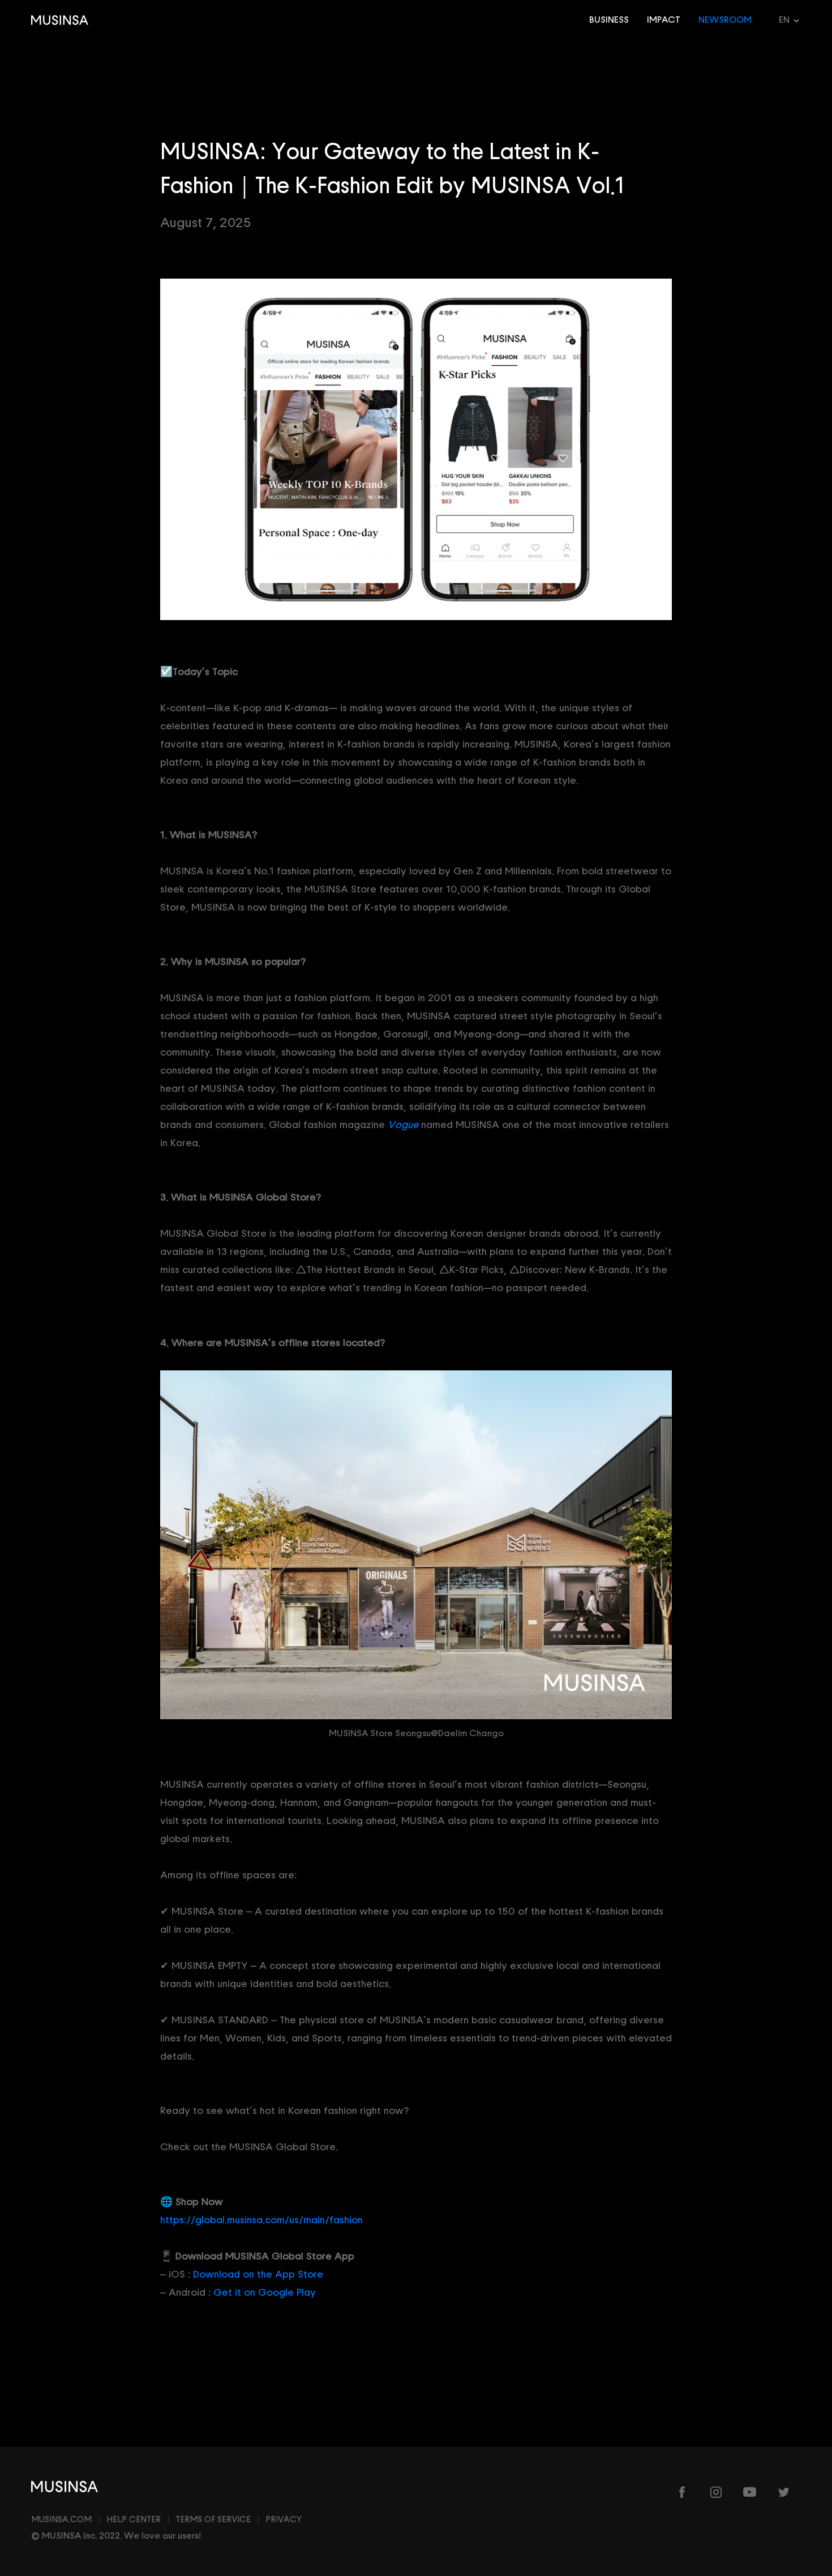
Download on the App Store (258, 2274)
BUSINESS (609, 20)
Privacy (284, 2520)
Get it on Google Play (265, 2293)
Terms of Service (213, 2520)
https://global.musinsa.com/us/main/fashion (261, 2220)
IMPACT (664, 20)
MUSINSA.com (61, 2520)
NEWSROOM (725, 20)
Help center (134, 2520)
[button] (781, 20)
